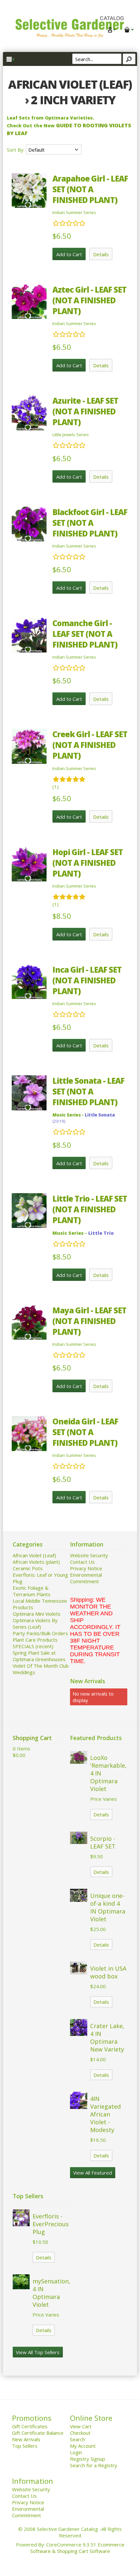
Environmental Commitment (86, 1578)
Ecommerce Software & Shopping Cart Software (77, 2548)
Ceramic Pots (28, 1568)
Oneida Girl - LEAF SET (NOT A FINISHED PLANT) (85, 1432)
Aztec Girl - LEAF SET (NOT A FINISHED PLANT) (89, 300)
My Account (83, 2446)
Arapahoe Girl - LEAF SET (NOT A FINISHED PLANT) (90, 189)
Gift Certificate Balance (38, 2433)
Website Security (89, 1555)
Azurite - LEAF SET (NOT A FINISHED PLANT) (85, 411)
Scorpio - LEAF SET (103, 1842)
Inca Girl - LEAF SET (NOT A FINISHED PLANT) (87, 980)
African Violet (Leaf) (34, 1555)
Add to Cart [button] (69, 254)
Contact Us (82, 1562)
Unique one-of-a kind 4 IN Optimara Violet (108, 1907)
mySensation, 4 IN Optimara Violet (51, 2293)
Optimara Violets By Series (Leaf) (35, 1623)
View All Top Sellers (38, 2352)
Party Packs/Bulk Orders (40, 1633)
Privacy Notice (86, 1568)
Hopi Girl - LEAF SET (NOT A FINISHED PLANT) (88, 863)
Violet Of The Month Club (41, 1666)
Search (77, 2439)
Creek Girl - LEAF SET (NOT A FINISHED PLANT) (90, 745)
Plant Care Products (35, 1640)
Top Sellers (25, 2446)
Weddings (24, 1672)
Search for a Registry (94, 2465)
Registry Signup (88, 2459)
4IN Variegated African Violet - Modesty (105, 2114)
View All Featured (93, 2173)
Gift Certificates (30, 2426)
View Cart (81, 2426)
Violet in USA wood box (108, 1972)
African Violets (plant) (36, 1562)
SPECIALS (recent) (33, 1646)
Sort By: (16, 150)
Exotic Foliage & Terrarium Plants (32, 1591)
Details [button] (101, 254)
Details (101, 1814)
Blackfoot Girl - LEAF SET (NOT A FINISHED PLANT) (90, 523)
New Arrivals (26, 2439)
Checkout (80, 2433)
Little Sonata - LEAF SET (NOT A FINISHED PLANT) (88, 1091)
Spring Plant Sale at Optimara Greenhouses (39, 1656)
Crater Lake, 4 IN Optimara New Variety (107, 2038)
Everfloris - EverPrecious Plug (51, 2224)
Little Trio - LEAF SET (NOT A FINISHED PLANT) (90, 1209)
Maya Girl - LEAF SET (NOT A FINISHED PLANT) (89, 1321)
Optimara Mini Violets (37, 1614)
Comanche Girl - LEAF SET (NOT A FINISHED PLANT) (85, 634)
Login (76, 2452)
